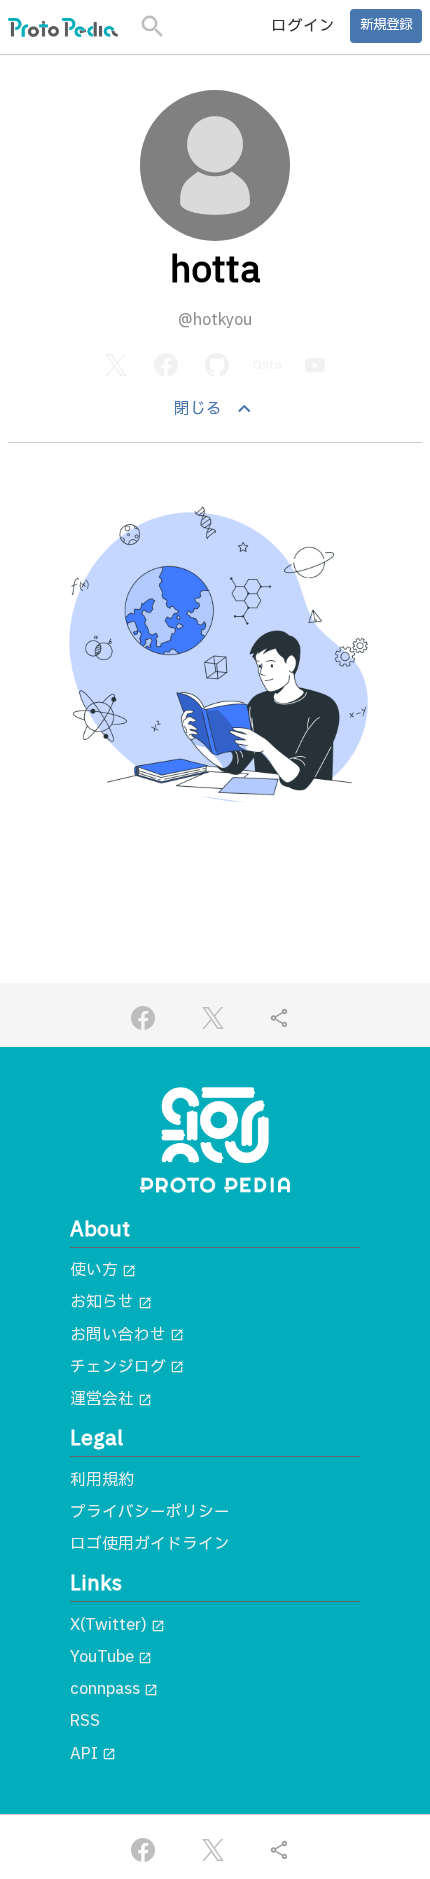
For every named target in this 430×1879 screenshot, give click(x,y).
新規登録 (386, 25)
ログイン (303, 26)
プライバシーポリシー (150, 1512)
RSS (85, 1721)
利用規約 (102, 1480)
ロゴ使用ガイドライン (150, 1544)
